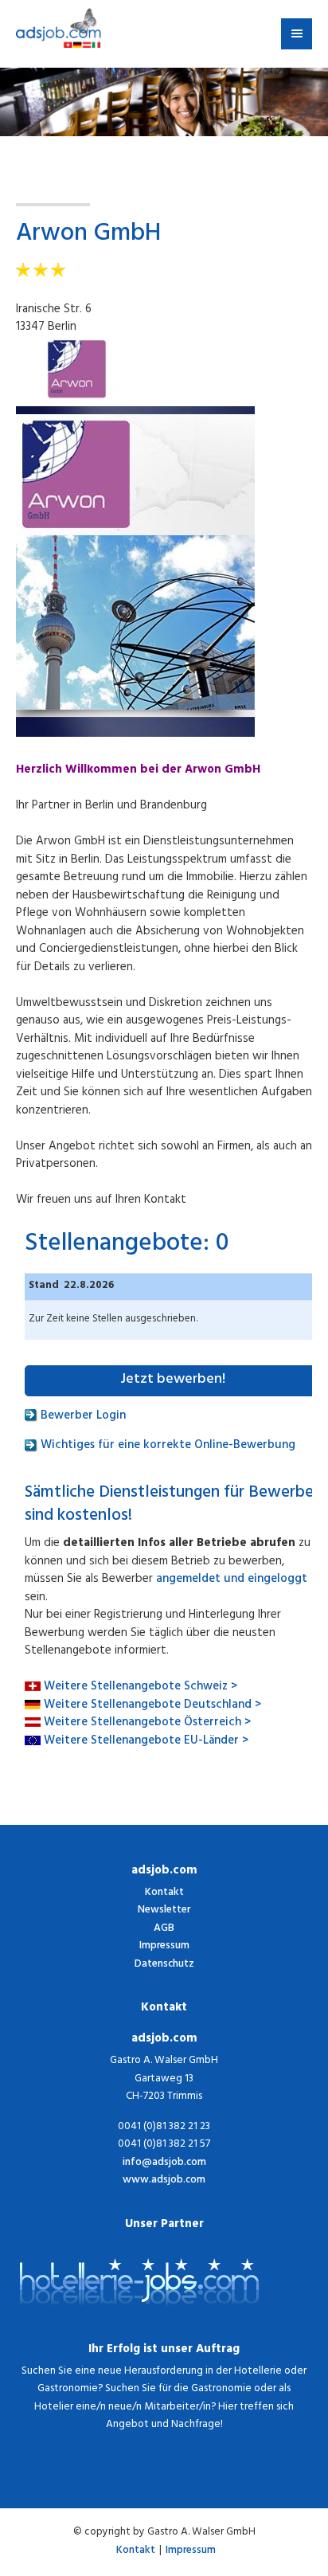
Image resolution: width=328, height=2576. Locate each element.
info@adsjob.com (164, 2164)
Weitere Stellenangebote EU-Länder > (146, 1742)
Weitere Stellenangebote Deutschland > (152, 1706)
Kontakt (164, 1893)
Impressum (164, 1946)
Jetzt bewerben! (173, 1380)
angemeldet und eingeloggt (232, 1580)
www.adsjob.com (164, 2181)
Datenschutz (164, 1965)
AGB (164, 1929)
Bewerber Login (82, 1417)
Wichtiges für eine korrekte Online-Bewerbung (166, 1446)
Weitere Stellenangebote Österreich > (147, 1723)
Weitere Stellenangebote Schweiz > (141, 1687)
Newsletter (164, 1910)
